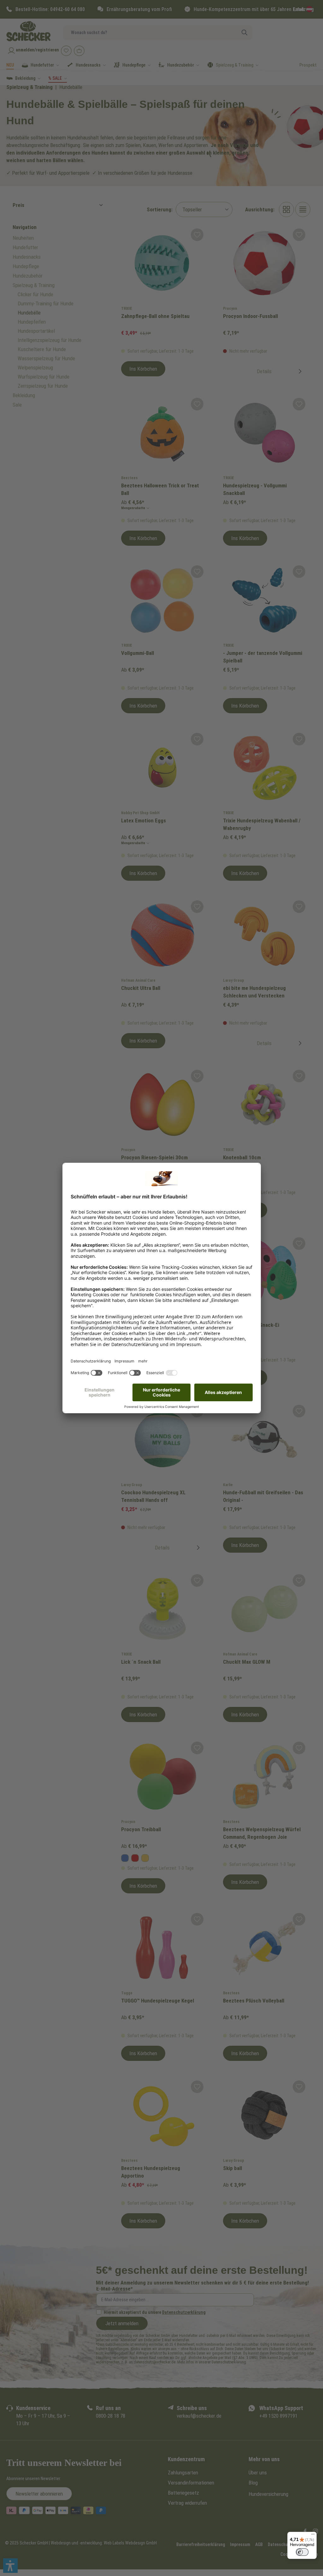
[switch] (302, 2552)
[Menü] (313, 2536)
